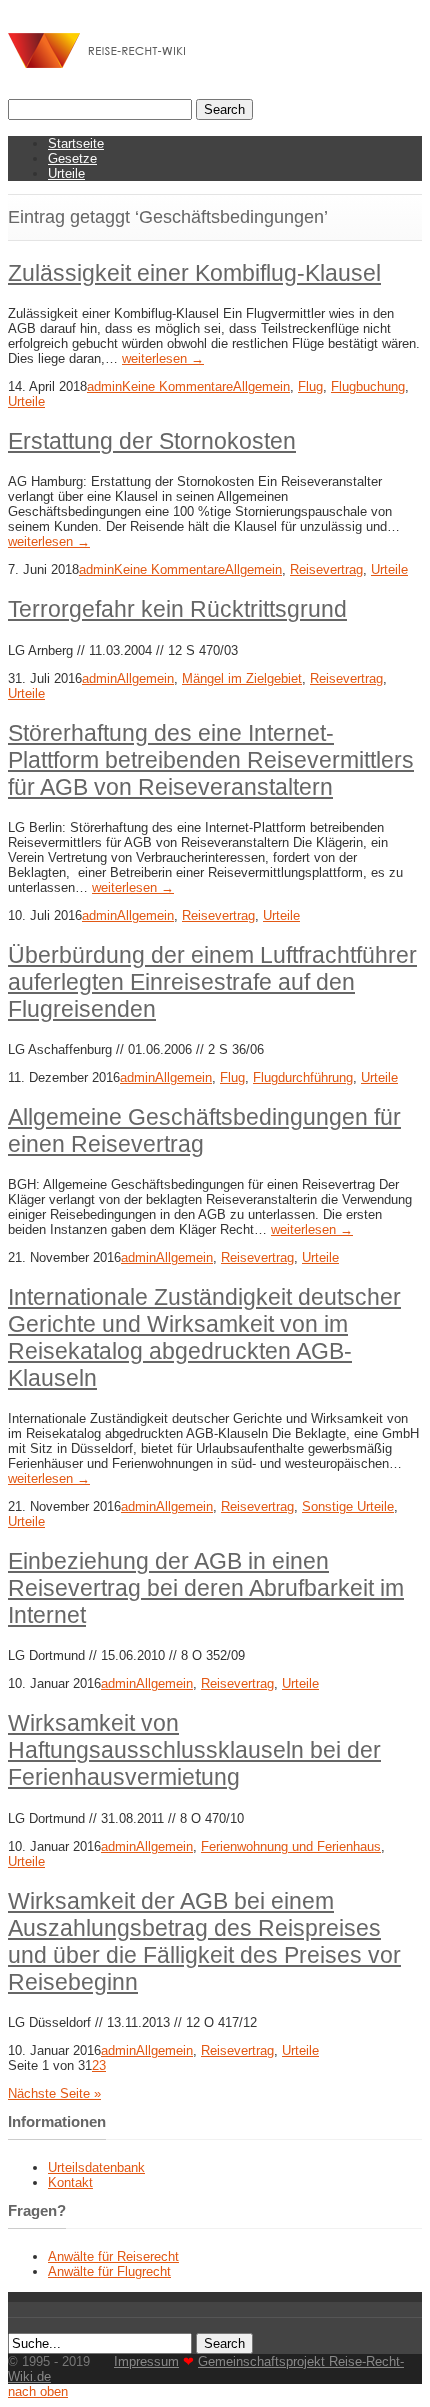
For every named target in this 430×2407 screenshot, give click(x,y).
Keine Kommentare (177, 386)
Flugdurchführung (303, 1077)
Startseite (76, 143)
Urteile (66, 173)
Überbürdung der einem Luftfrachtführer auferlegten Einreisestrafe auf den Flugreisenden (212, 982)
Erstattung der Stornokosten (152, 441)
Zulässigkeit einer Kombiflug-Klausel (194, 273)
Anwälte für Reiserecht (113, 2256)
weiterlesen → (163, 358)
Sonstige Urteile (348, 1506)
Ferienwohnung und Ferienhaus (291, 1846)
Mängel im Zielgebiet (242, 678)
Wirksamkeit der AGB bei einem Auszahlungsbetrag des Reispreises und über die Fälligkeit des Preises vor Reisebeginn (204, 1941)
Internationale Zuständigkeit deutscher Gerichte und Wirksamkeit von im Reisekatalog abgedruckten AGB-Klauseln (204, 1337)
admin (104, 386)
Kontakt (70, 2182)
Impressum (146, 2361)
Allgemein (261, 386)
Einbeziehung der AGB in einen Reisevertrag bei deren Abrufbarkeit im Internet (206, 1588)
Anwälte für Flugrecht (109, 2271)
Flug (310, 386)
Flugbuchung (368, 386)
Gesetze (72, 158)
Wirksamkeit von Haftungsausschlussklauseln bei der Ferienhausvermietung (194, 1750)
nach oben (38, 2391)
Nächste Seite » (54, 2093)
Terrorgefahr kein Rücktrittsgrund (177, 609)
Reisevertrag (326, 569)
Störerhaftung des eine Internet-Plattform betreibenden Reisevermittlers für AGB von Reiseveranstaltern (211, 760)
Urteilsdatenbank (96, 2167)
